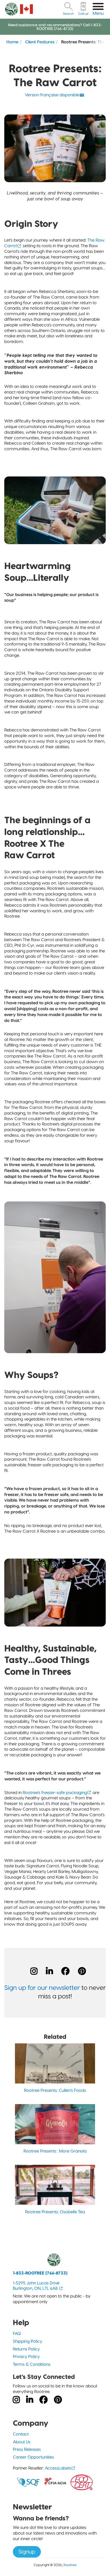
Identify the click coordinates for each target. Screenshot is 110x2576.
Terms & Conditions (32, 2364)
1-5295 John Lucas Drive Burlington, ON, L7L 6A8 (36, 2286)
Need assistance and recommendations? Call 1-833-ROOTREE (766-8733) (55, 27)
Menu (98, 13)
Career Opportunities (33, 2457)
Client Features (40, 42)
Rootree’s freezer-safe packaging (55, 1793)
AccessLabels (58, 2468)
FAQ (17, 2333)
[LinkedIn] (49, 1971)
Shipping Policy (27, 2341)
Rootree (70, 2565)
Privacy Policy (26, 2356)
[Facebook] (65, 1971)
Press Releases (27, 2449)
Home (12, 42)
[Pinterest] (82, 1971)
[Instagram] (34, 1971)
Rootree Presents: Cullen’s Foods (55, 2090)
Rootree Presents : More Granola (55, 2151)
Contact (21, 2434)
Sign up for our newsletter (42, 1988)
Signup (27, 2552)
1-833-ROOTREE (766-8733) (40, 2273)
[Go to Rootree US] (26, 9)
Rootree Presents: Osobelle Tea (55, 2212)
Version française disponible (52, 95)
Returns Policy (26, 2349)
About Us (22, 2442)
